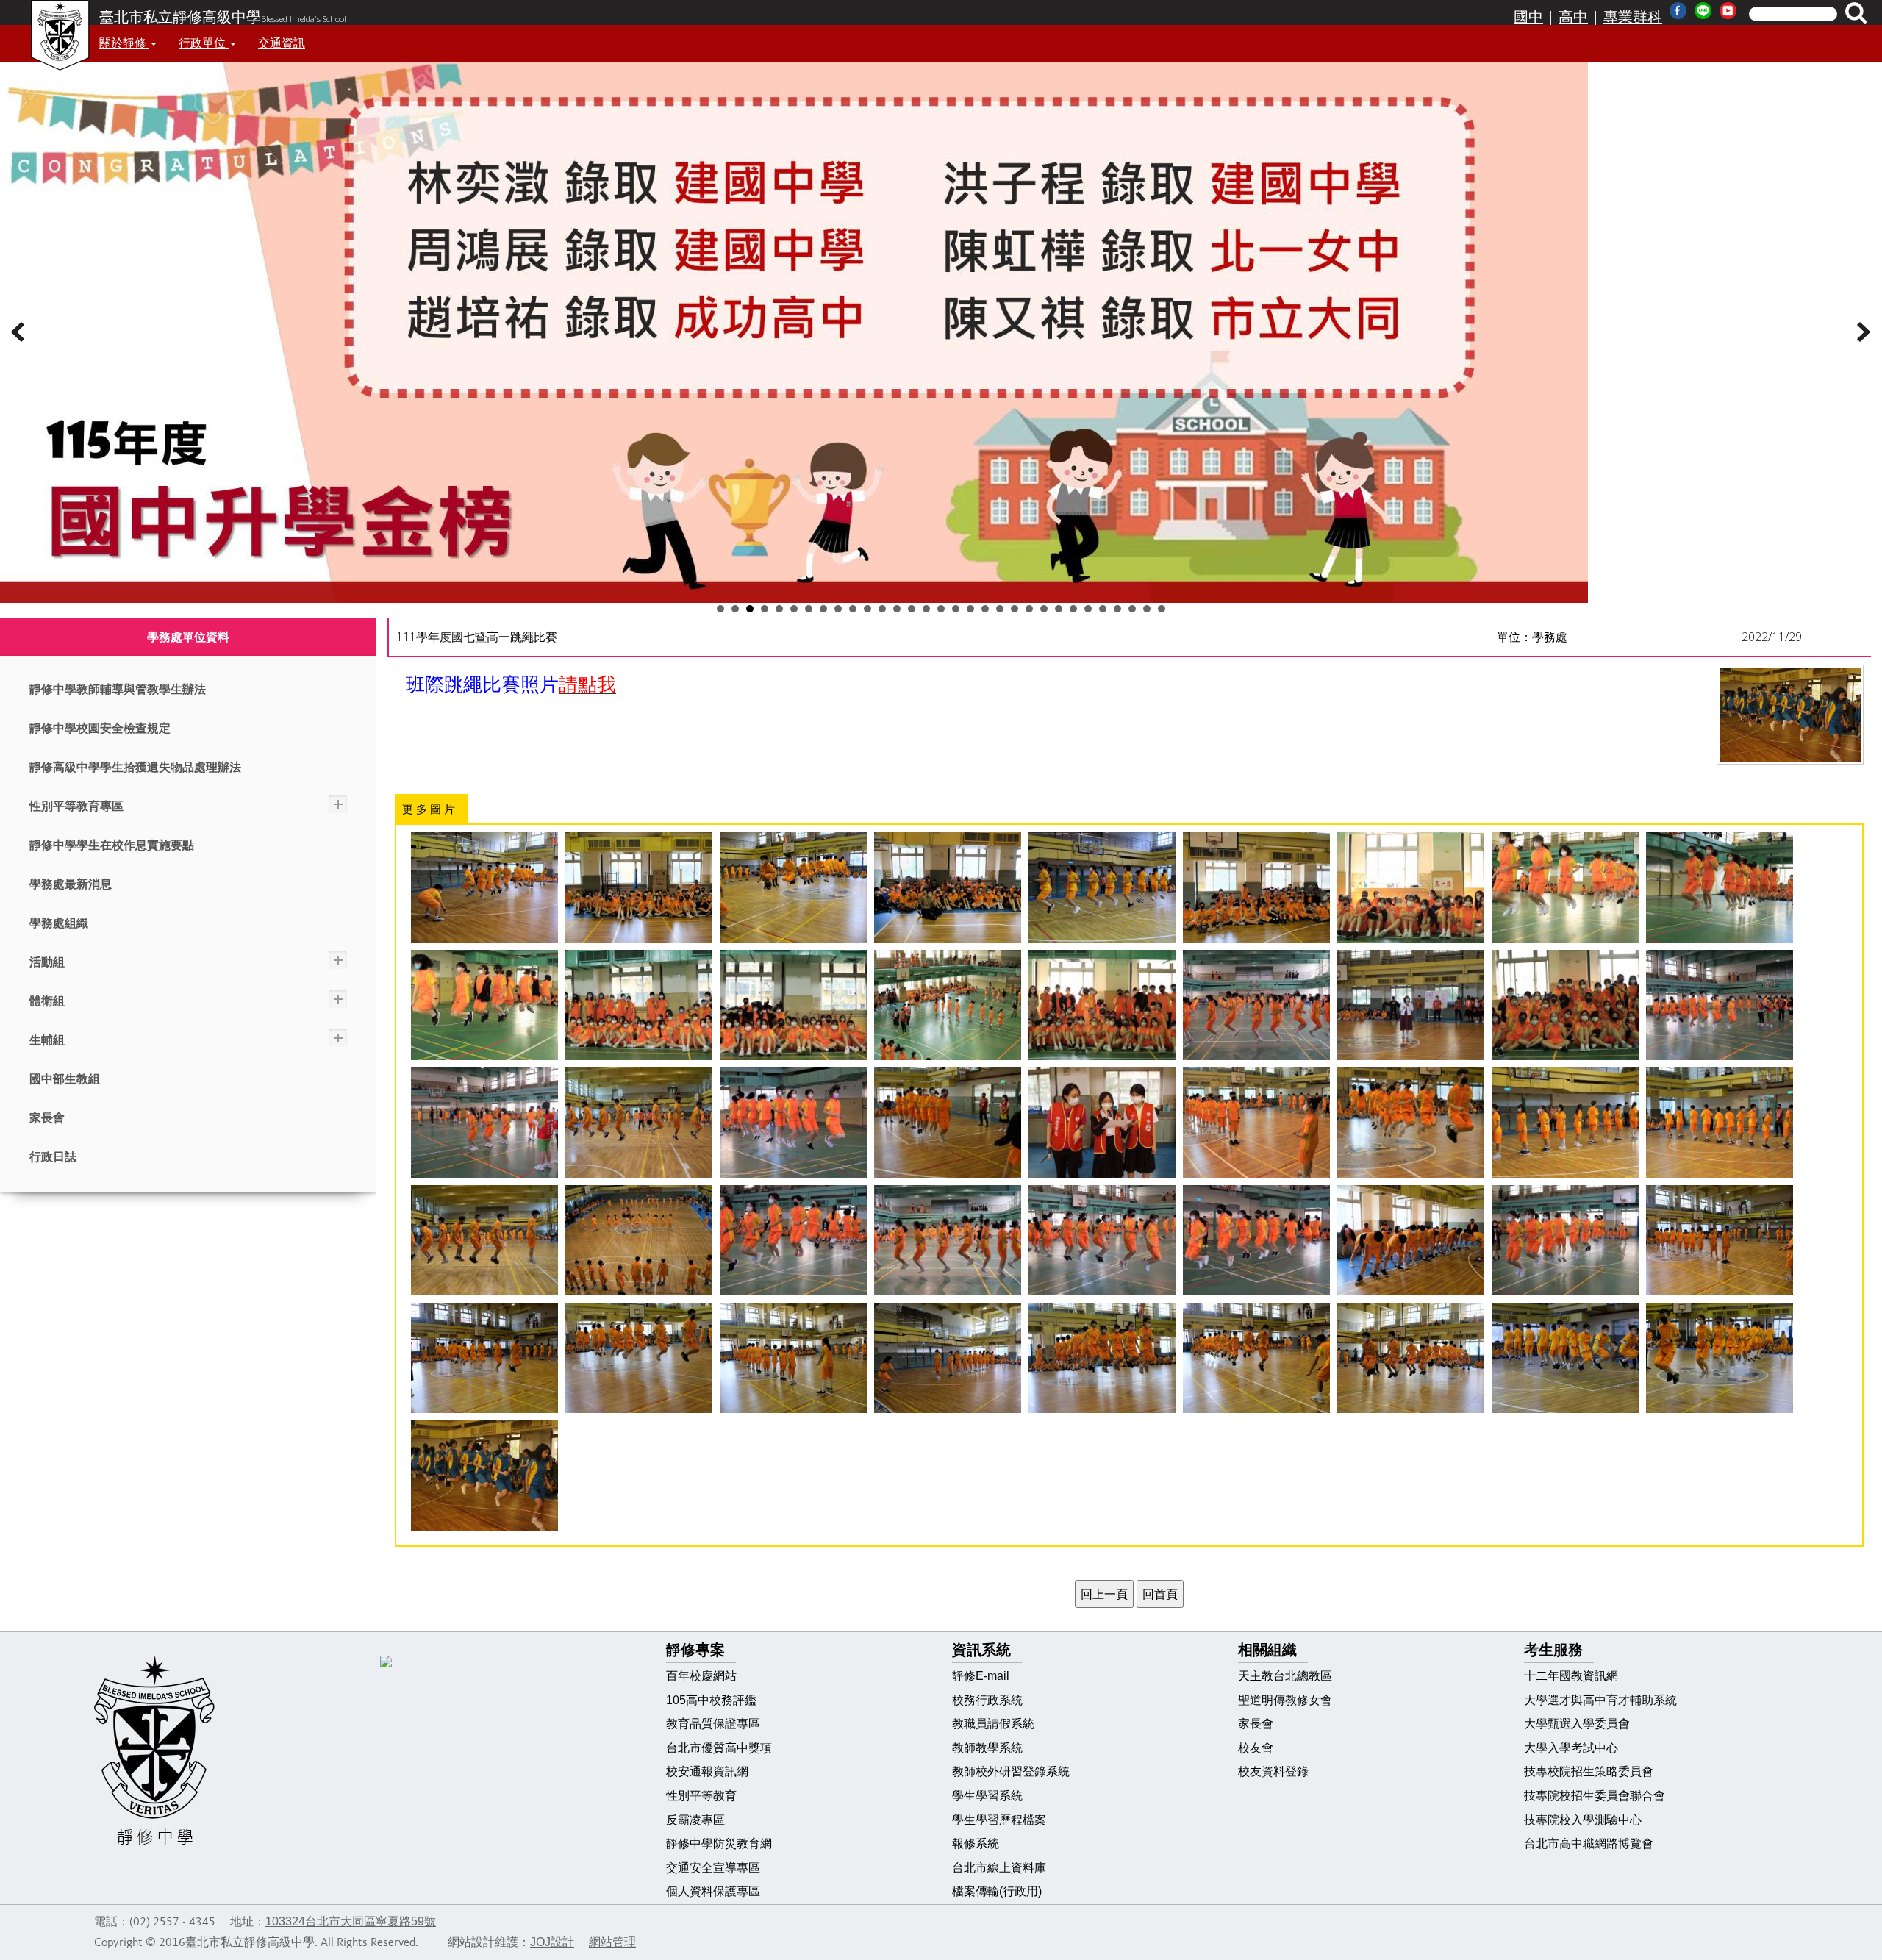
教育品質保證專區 (713, 1724)
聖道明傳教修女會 (1285, 1700)
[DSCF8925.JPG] (484, 887)
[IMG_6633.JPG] (1411, 887)
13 (897, 609)
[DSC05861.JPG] (484, 1240)
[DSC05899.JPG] (1565, 1240)
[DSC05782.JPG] (1411, 1005)
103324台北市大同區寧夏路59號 (351, 1921)
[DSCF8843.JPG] (948, 1358)
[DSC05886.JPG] (793, 1240)
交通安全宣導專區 (713, 1868)
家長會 (47, 1118)
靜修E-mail (981, 1676)
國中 (1528, 17)
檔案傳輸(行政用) (997, 1891)
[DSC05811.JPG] (793, 1123)
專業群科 (1633, 17)
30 (1147, 609)
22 (1029, 609)
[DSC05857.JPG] (1720, 1123)
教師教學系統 (987, 1748)
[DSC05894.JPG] (1256, 1240)
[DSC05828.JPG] (639, 1123)
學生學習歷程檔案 (999, 1820)
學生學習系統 (987, 1796)
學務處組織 (59, 923)
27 (1103, 609)
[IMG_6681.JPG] (1565, 887)
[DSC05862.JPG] (639, 1240)
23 (1044, 609)
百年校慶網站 (701, 1676)
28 (1117, 609)
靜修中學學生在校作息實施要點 (112, 845)
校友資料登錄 (1273, 1771)
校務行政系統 (987, 1700)
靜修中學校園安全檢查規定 (100, 728)
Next (1863, 332)
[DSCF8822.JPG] (793, 1358)
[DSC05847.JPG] (1102, 1123)
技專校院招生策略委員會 (1589, 1771)
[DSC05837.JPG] (948, 1123)
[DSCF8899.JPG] (1102, 887)
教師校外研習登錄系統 (1011, 1771)
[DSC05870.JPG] (948, 1240)
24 (1059, 609)
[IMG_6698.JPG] (1720, 887)
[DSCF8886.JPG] (1720, 1358)
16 (941, 609)
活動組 (47, 962)
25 (1073, 609)
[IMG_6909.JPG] (1565, 1005)
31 (1162, 609)
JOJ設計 (552, 1942)
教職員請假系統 (993, 1724)
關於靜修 (124, 43)
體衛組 (47, 1001)
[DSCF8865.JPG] (1256, 1358)
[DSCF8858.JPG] (1411, 1358)
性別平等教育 (701, 1796)
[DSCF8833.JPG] (1102, 1358)
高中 (1573, 17)
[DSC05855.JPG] (1565, 1123)
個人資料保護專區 (713, 1891)
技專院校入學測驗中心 (1583, 1820)
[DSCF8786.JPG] (1411, 1240)
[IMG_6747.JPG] (484, 1005)
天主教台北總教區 (1285, 1676)
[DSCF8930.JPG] (948, 887)
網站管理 (612, 1942)
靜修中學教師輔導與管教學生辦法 (118, 689)
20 (1000, 609)
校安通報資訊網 (707, 1771)
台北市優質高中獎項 (719, 1748)
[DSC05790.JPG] (1256, 1005)
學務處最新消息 (71, 884)
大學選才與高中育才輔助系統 (1600, 1700)
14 (912, 609)
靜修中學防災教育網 (719, 1843)
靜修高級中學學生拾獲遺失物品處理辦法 (135, 767)
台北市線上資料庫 (999, 1868)
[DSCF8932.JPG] (639, 887)
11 (867, 609)
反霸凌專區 (695, 1820)
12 (882, 609)
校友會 (1256, 1748)
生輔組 (47, 1040)
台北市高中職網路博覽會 (1589, 1843)
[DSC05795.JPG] (1720, 1005)
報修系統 (976, 1843)
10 (853, 609)
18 (970, 609)
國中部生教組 (65, 1079)
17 (956, 609)
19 (985, 609)
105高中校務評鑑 (711, 1700)
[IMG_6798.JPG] (793, 1005)
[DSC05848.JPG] (1256, 1123)
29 (1132, 609)
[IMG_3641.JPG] (484, 1476)
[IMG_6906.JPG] (1102, 1005)
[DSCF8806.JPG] (484, 1358)
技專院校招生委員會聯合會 (1595, 1796)
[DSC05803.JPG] (484, 1123)
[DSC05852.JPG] (1411, 1123)
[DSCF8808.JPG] (639, 1358)
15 (926, 609)
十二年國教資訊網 (1571, 1676)
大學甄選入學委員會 (1577, 1724)
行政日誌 (53, 1157)
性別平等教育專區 (76, 806)
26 (1088, 609)
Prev (19, 332)
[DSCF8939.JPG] (1256, 887)
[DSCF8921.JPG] (793, 887)
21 (1015, 609)
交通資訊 (282, 43)
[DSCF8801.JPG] (1720, 1240)
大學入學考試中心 (1571, 1748)
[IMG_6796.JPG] (639, 1005)
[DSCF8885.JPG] (1565, 1358)
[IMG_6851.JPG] (948, 1005)
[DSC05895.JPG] (1102, 1240)
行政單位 (204, 43)
